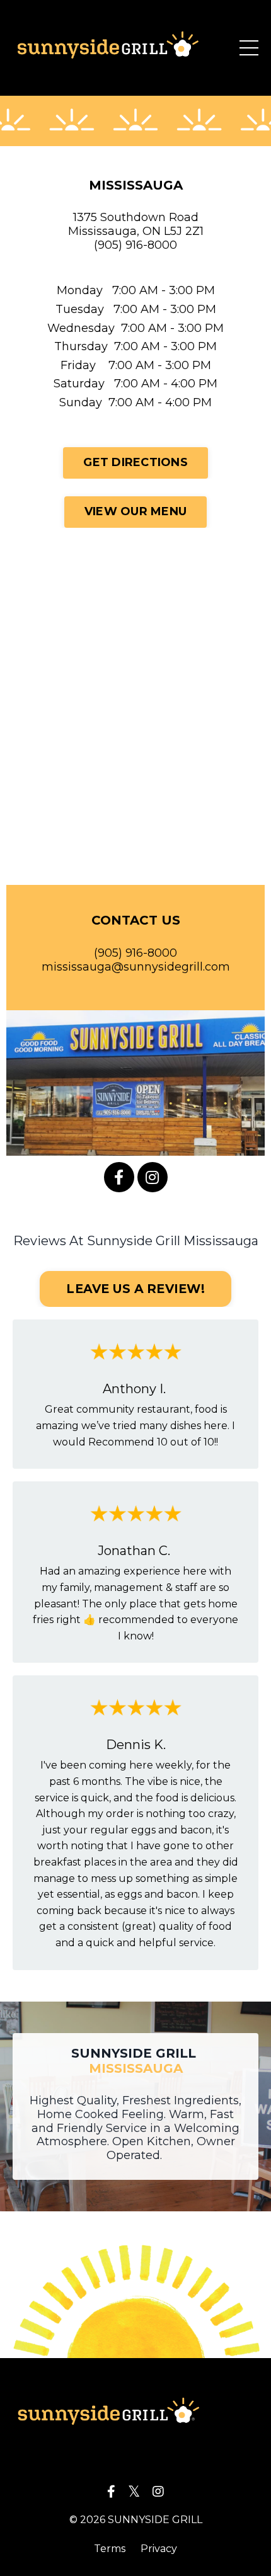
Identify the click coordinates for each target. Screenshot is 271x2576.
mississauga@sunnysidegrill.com (136, 967)
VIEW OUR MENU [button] (135, 511)
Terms (110, 2549)
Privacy (159, 2549)
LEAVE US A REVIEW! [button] (135, 1289)
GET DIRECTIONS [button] (135, 462)
